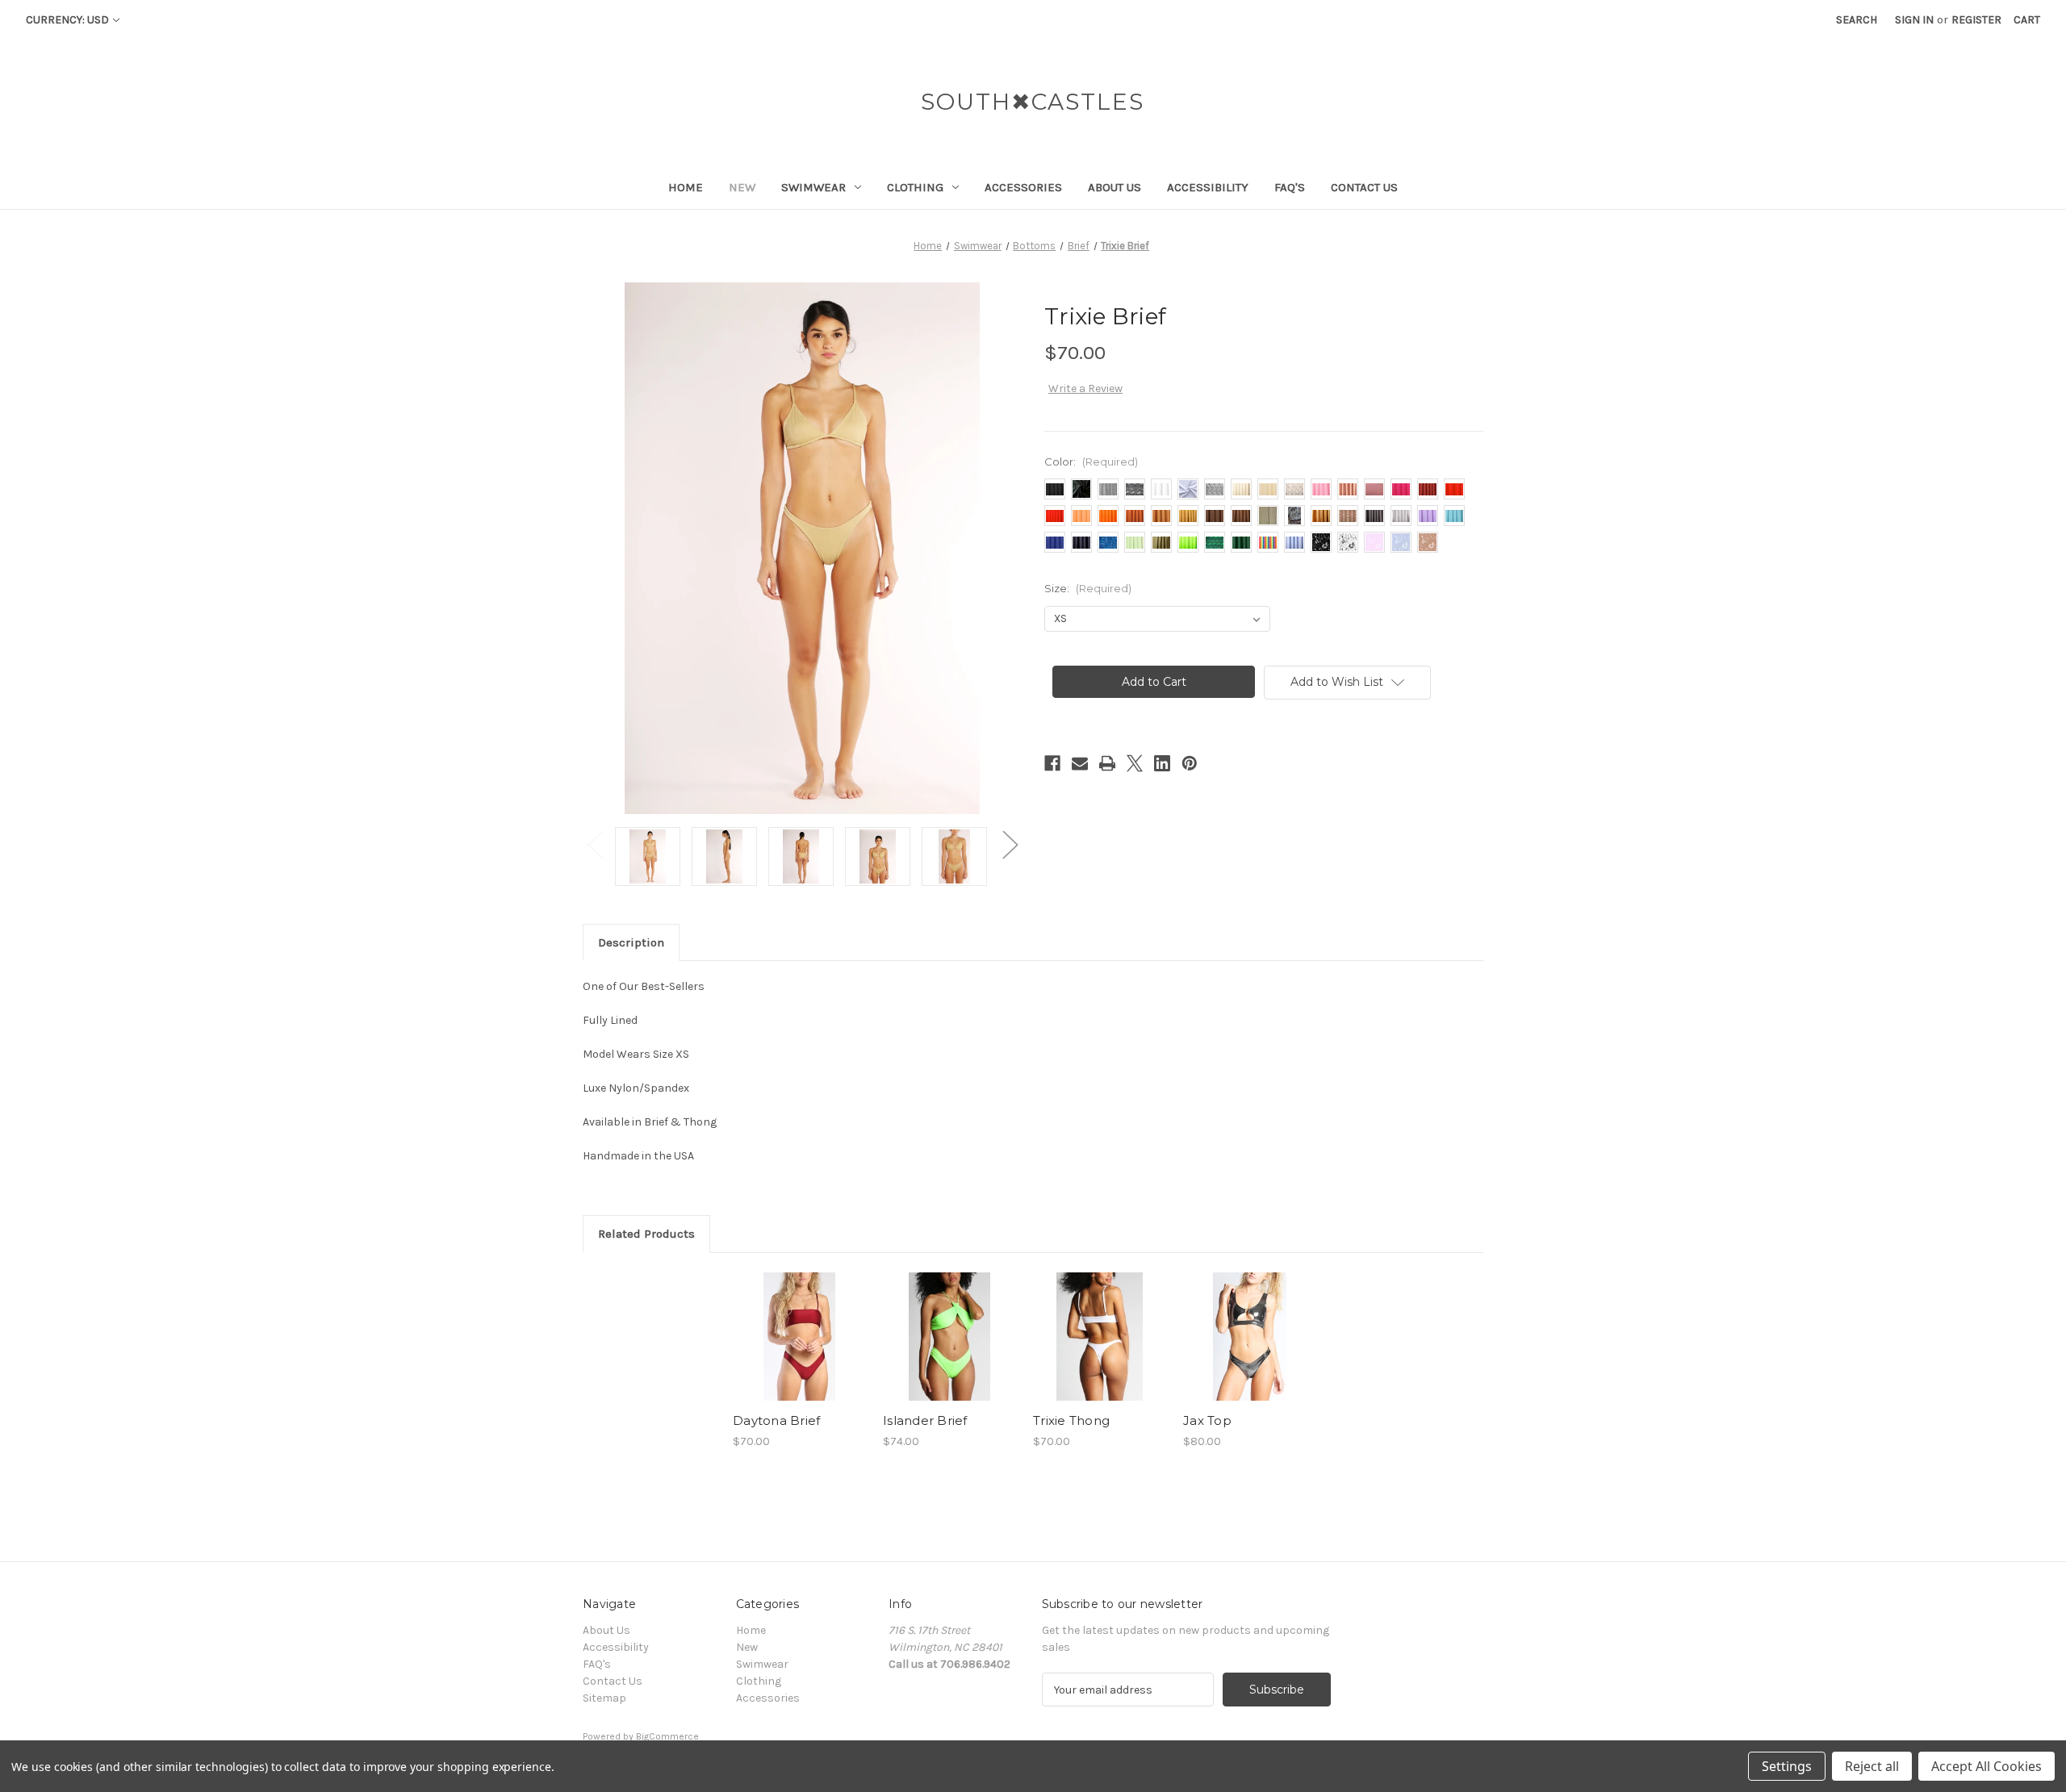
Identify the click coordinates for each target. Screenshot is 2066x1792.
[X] (1135, 763)
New (742, 187)
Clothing (915, 187)
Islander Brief (925, 1420)
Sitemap (604, 1698)
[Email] (1080, 763)
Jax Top (1207, 1420)
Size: (1088, 588)
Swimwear (813, 187)
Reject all (1872, 1766)
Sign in (1914, 20)
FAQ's (1290, 187)
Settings (1787, 1766)
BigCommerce (667, 1736)
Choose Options (800, 1351)
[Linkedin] (1162, 763)
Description (631, 942)
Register (1976, 20)
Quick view (786, 1322)
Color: (1091, 462)
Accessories (1023, 187)
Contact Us (1364, 187)
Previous (595, 844)
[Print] (1107, 763)
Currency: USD (67, 20)
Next (1010, 844)
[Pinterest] (1190, 763)
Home (686, 187)
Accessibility (1208, 187)
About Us (1115, 187)
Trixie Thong (1071, 1420)
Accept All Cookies (1987, 1766)
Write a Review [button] (1085, 388)
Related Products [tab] (646, 1234)
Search (1857, 20)
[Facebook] (1052, 763)
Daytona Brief (776, 1420)
